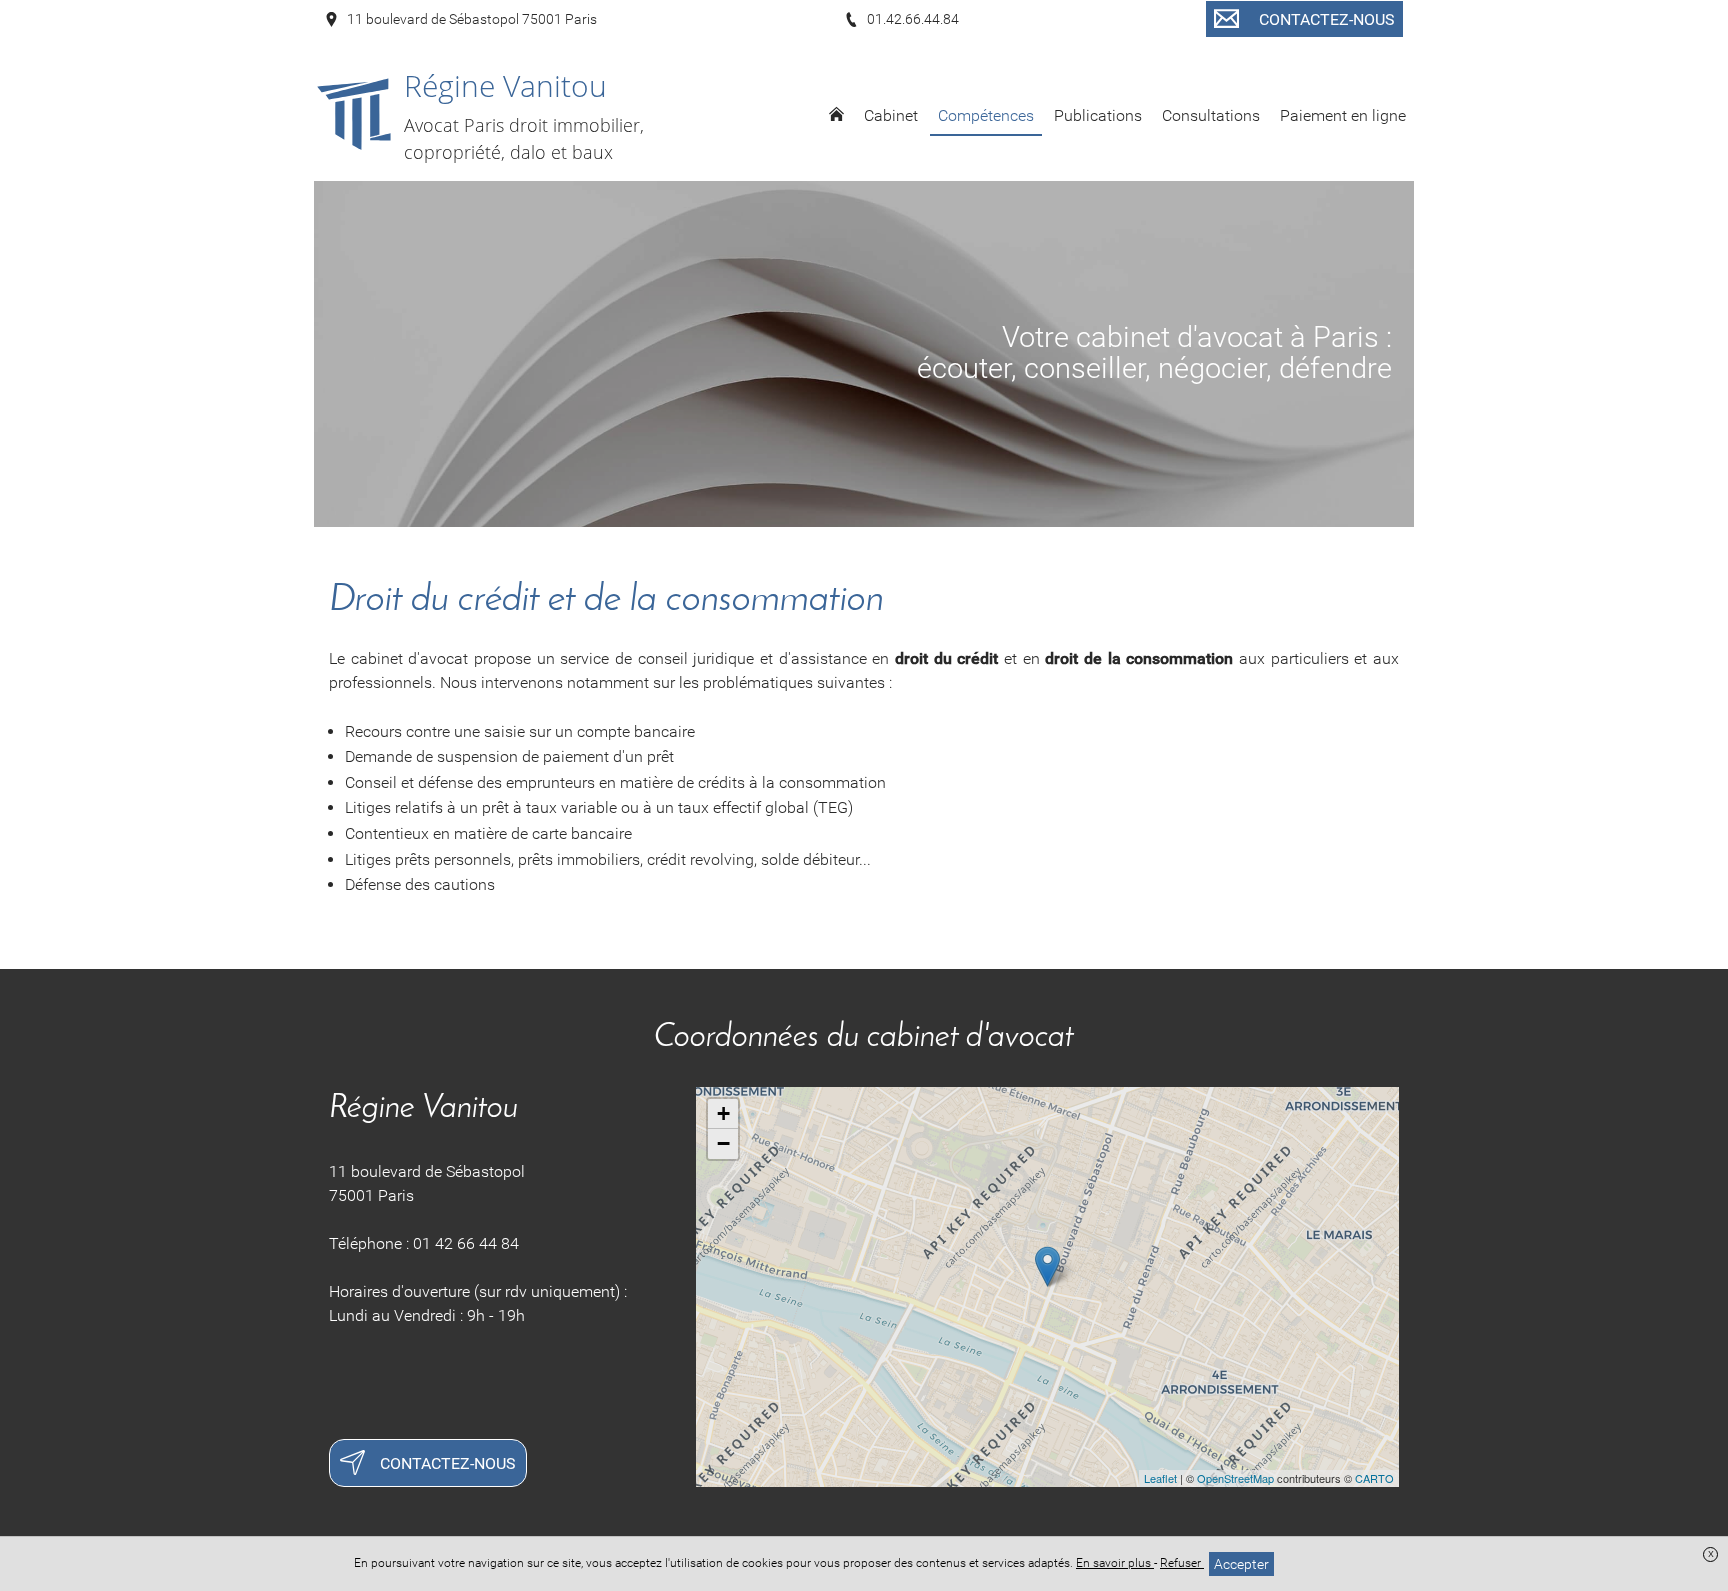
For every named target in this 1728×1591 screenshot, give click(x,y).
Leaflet (1160, 1478)
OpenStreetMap (1235, 1478)
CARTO (1374, 1478)
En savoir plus (1115, 1563)
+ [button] (723, 1113)
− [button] (723, 1143)
